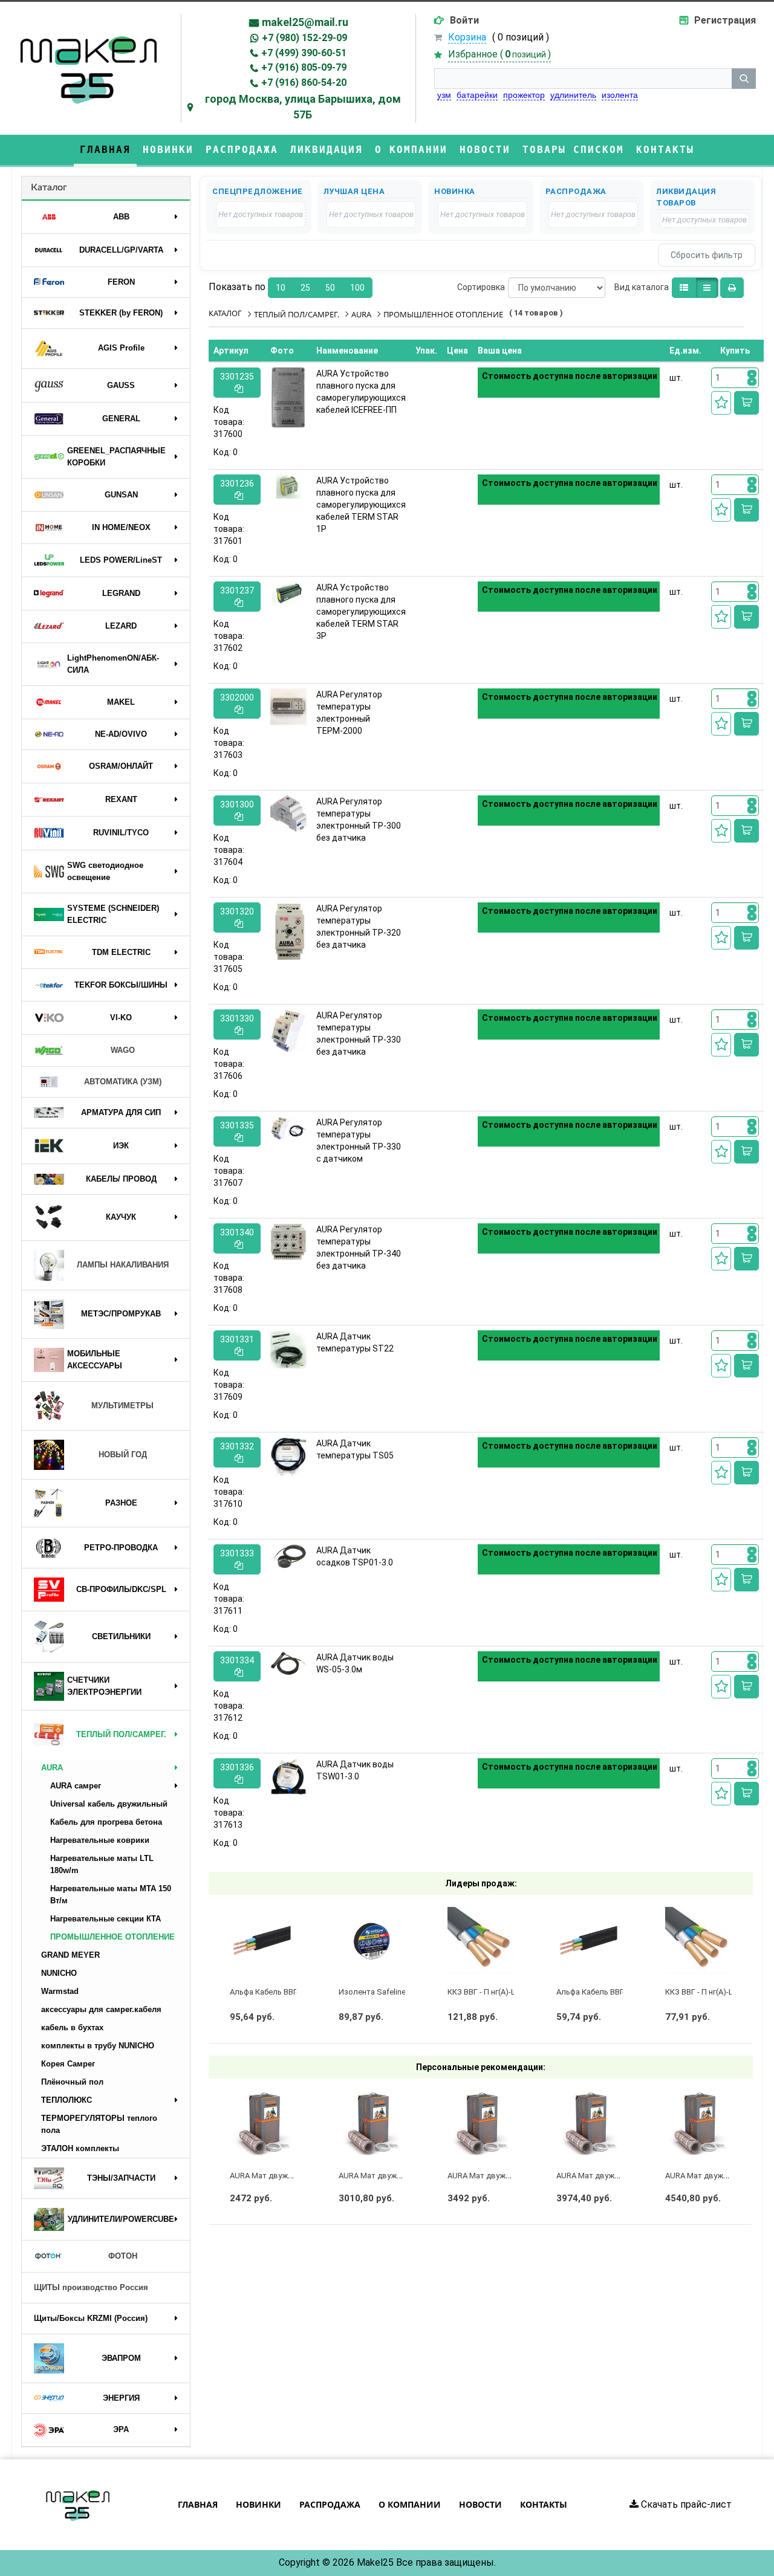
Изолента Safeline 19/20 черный (398, 1992)
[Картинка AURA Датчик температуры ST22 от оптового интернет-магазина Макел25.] (288, 1349)
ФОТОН (123, 2256)
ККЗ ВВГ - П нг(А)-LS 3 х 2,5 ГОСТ (507, 1992)
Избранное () (499, 54)
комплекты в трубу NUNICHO (98, 2046)
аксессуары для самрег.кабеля (101, 2009)
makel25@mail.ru (305, 22)
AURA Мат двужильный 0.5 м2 (285, 2176)
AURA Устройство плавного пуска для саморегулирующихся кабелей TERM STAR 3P (361, 612)
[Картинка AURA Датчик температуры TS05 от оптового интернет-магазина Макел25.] (288, 1457)
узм (444, 95)
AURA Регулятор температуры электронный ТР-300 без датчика (359, 820)
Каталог (49, 187)
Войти (464, 20)
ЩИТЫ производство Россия (91, 2287)
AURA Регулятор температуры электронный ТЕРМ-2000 (349, 713)
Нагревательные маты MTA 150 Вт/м (111, 1895)
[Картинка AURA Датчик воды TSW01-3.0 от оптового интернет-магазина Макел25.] (288, 1777)
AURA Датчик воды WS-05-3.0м (355, 1663)
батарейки (477, 95)
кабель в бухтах (72, 2027)
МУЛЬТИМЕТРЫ (122, 1406)
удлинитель (573, 95)
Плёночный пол (72, 2082)
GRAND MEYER (70, 1955)
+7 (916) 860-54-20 (304, 83)
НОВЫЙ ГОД (123, 1455)
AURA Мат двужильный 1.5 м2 (502, 2176)
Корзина (467, 37)
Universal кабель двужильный (109, 1804)
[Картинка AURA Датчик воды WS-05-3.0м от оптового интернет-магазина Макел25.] (288, 1664)
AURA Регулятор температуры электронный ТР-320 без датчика (359, 927)
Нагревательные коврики (100, 1840)
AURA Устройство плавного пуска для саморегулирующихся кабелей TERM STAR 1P (361, 505)
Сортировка (481, 287)
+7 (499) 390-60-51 (304, 53)
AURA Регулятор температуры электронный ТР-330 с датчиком (359, 1141)
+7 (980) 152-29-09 (304, 38)
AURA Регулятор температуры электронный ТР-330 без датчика (359, 1034)
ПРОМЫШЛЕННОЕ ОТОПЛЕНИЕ (112, 1937)
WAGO (123, 1050)
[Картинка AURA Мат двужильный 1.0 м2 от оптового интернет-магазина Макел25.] (372, 2124)
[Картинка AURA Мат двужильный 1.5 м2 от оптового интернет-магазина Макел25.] (481, 2124)
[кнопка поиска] (744, 79)
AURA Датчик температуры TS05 (355, 1449)
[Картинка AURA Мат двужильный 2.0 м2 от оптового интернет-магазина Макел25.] (590, 2124)
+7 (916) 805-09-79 (304, 67)
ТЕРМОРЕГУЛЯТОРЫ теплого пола (99, 2124)
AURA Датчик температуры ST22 (355, 1342)
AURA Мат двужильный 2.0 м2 (611, 2176)
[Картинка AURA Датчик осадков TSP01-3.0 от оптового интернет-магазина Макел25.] (288, 1557)
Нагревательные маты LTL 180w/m (102, 1864)
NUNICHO (59, 1973)
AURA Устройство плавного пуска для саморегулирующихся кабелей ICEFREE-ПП (361, 392)
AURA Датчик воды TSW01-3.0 (355, 1770)
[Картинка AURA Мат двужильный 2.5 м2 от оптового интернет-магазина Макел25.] (698, 2124)
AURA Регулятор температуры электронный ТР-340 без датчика (359, 1248)
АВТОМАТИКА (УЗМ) (123, 1082)
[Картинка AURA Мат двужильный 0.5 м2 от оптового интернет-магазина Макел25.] (263, 2124)
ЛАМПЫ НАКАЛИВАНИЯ (123, 1265)
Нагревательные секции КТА (106, 1919)
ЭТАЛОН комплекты (80, 2148)
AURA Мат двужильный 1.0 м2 (393, 2176)
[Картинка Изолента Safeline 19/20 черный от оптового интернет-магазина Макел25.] (372, 1940)
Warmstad (60, 1991)
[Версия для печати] (732, 288)
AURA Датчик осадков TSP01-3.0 (355, 1556)
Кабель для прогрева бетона (106, 1822)
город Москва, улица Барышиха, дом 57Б (303, 107)
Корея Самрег (68, 2064)
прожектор (524, 95)
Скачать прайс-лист (685, 2504)
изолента (620, 95)
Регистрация (725, 20)
